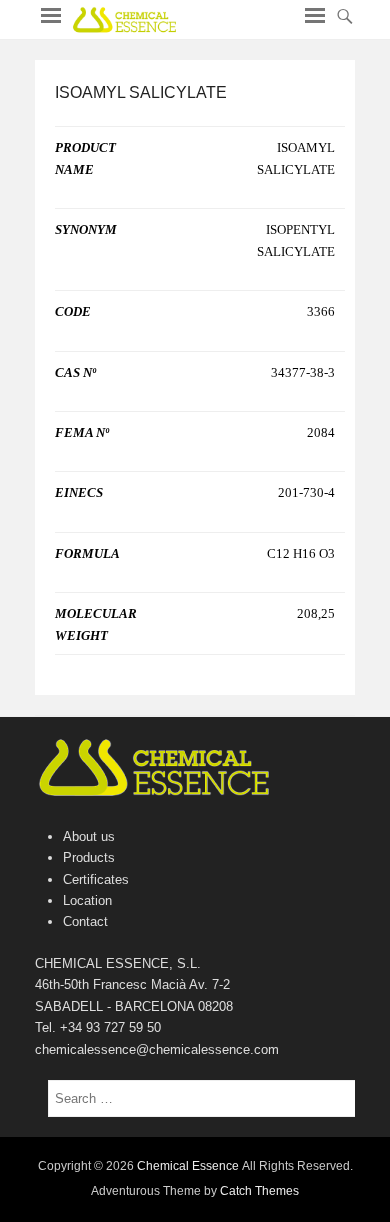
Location (87, 900)
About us (89, 836)
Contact (85, 921)
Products (89, 857)
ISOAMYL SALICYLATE (141, 92)
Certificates (96, 879)
